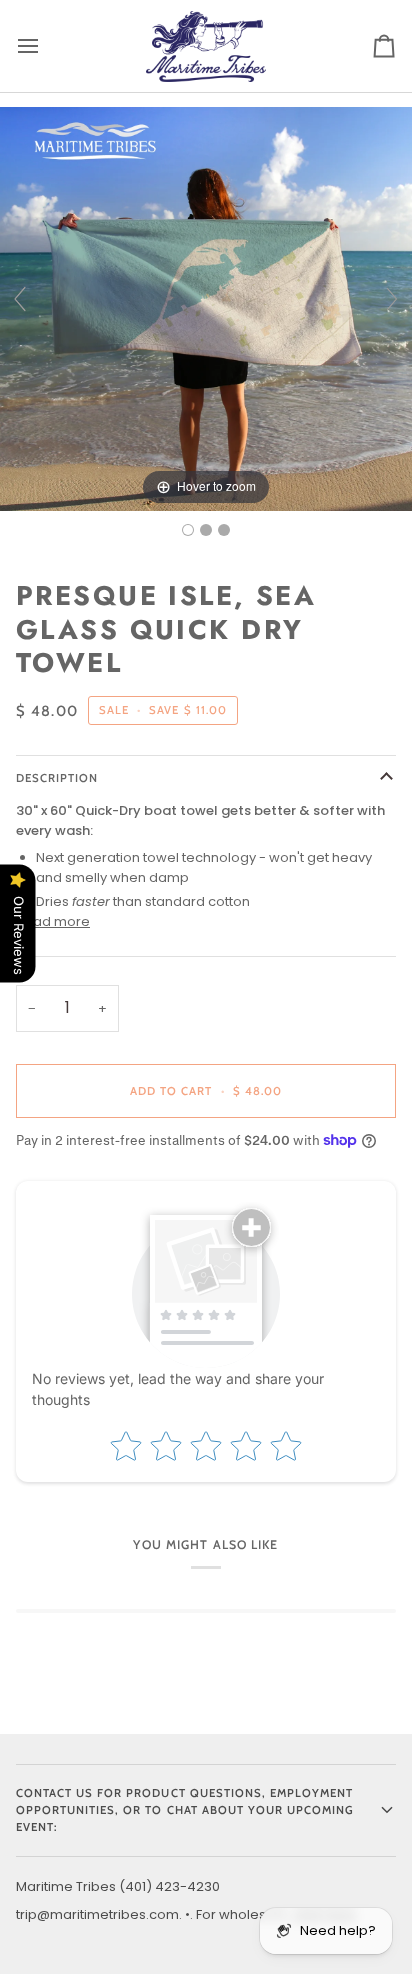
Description (57, 778)
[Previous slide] (20, 299)
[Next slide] (392, 299)
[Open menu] (46, 46)
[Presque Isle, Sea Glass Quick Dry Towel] (188, 530)
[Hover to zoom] (206, 307)
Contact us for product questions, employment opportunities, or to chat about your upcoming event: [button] (185, 1810)
